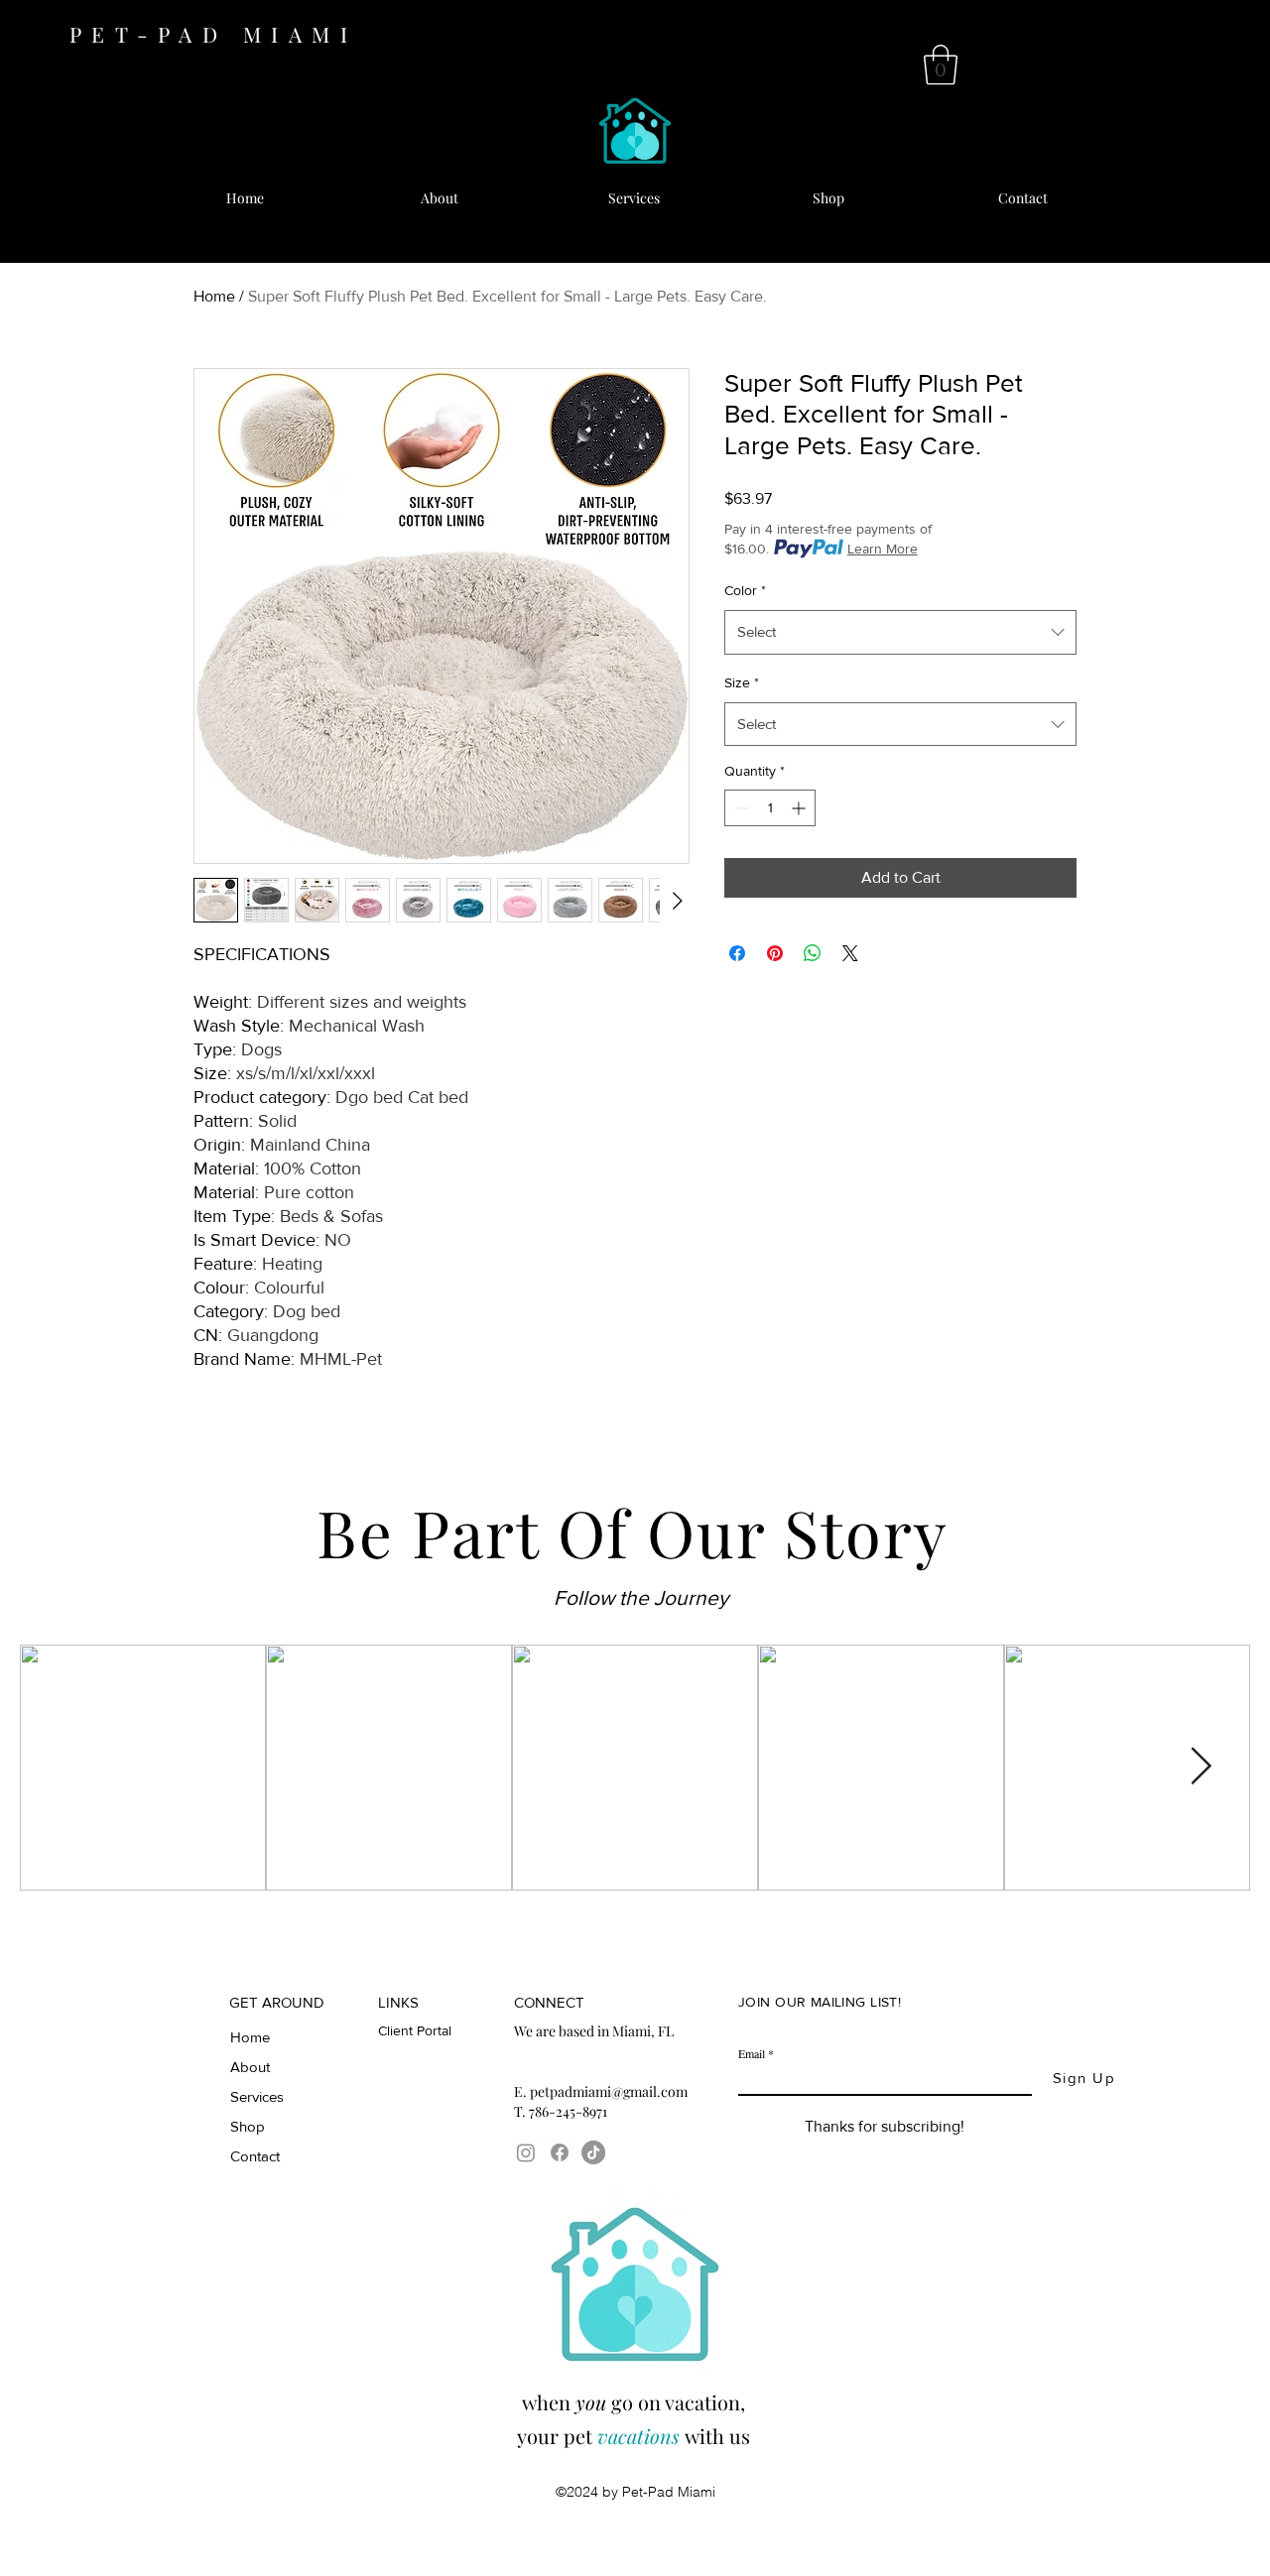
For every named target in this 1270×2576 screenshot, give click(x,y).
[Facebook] (560, 2152)
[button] (941, 64)
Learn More (883, 549)
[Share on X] (850, 953)
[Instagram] (526, 2152)
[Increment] (800, 808)
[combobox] (900, 632)
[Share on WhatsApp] (813, 953)
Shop (248, 2126)
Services (257, 2096)
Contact (255, 2156)
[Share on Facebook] (737, 953)
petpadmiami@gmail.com (609, 2091)
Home (214, 296)
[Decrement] (740, 808)
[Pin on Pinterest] (775, 953)
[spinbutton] (770, 808)
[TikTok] (593, 2152)
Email (752, 2053)
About (250, 2067)
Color (745, 590)
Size (742, 682)
